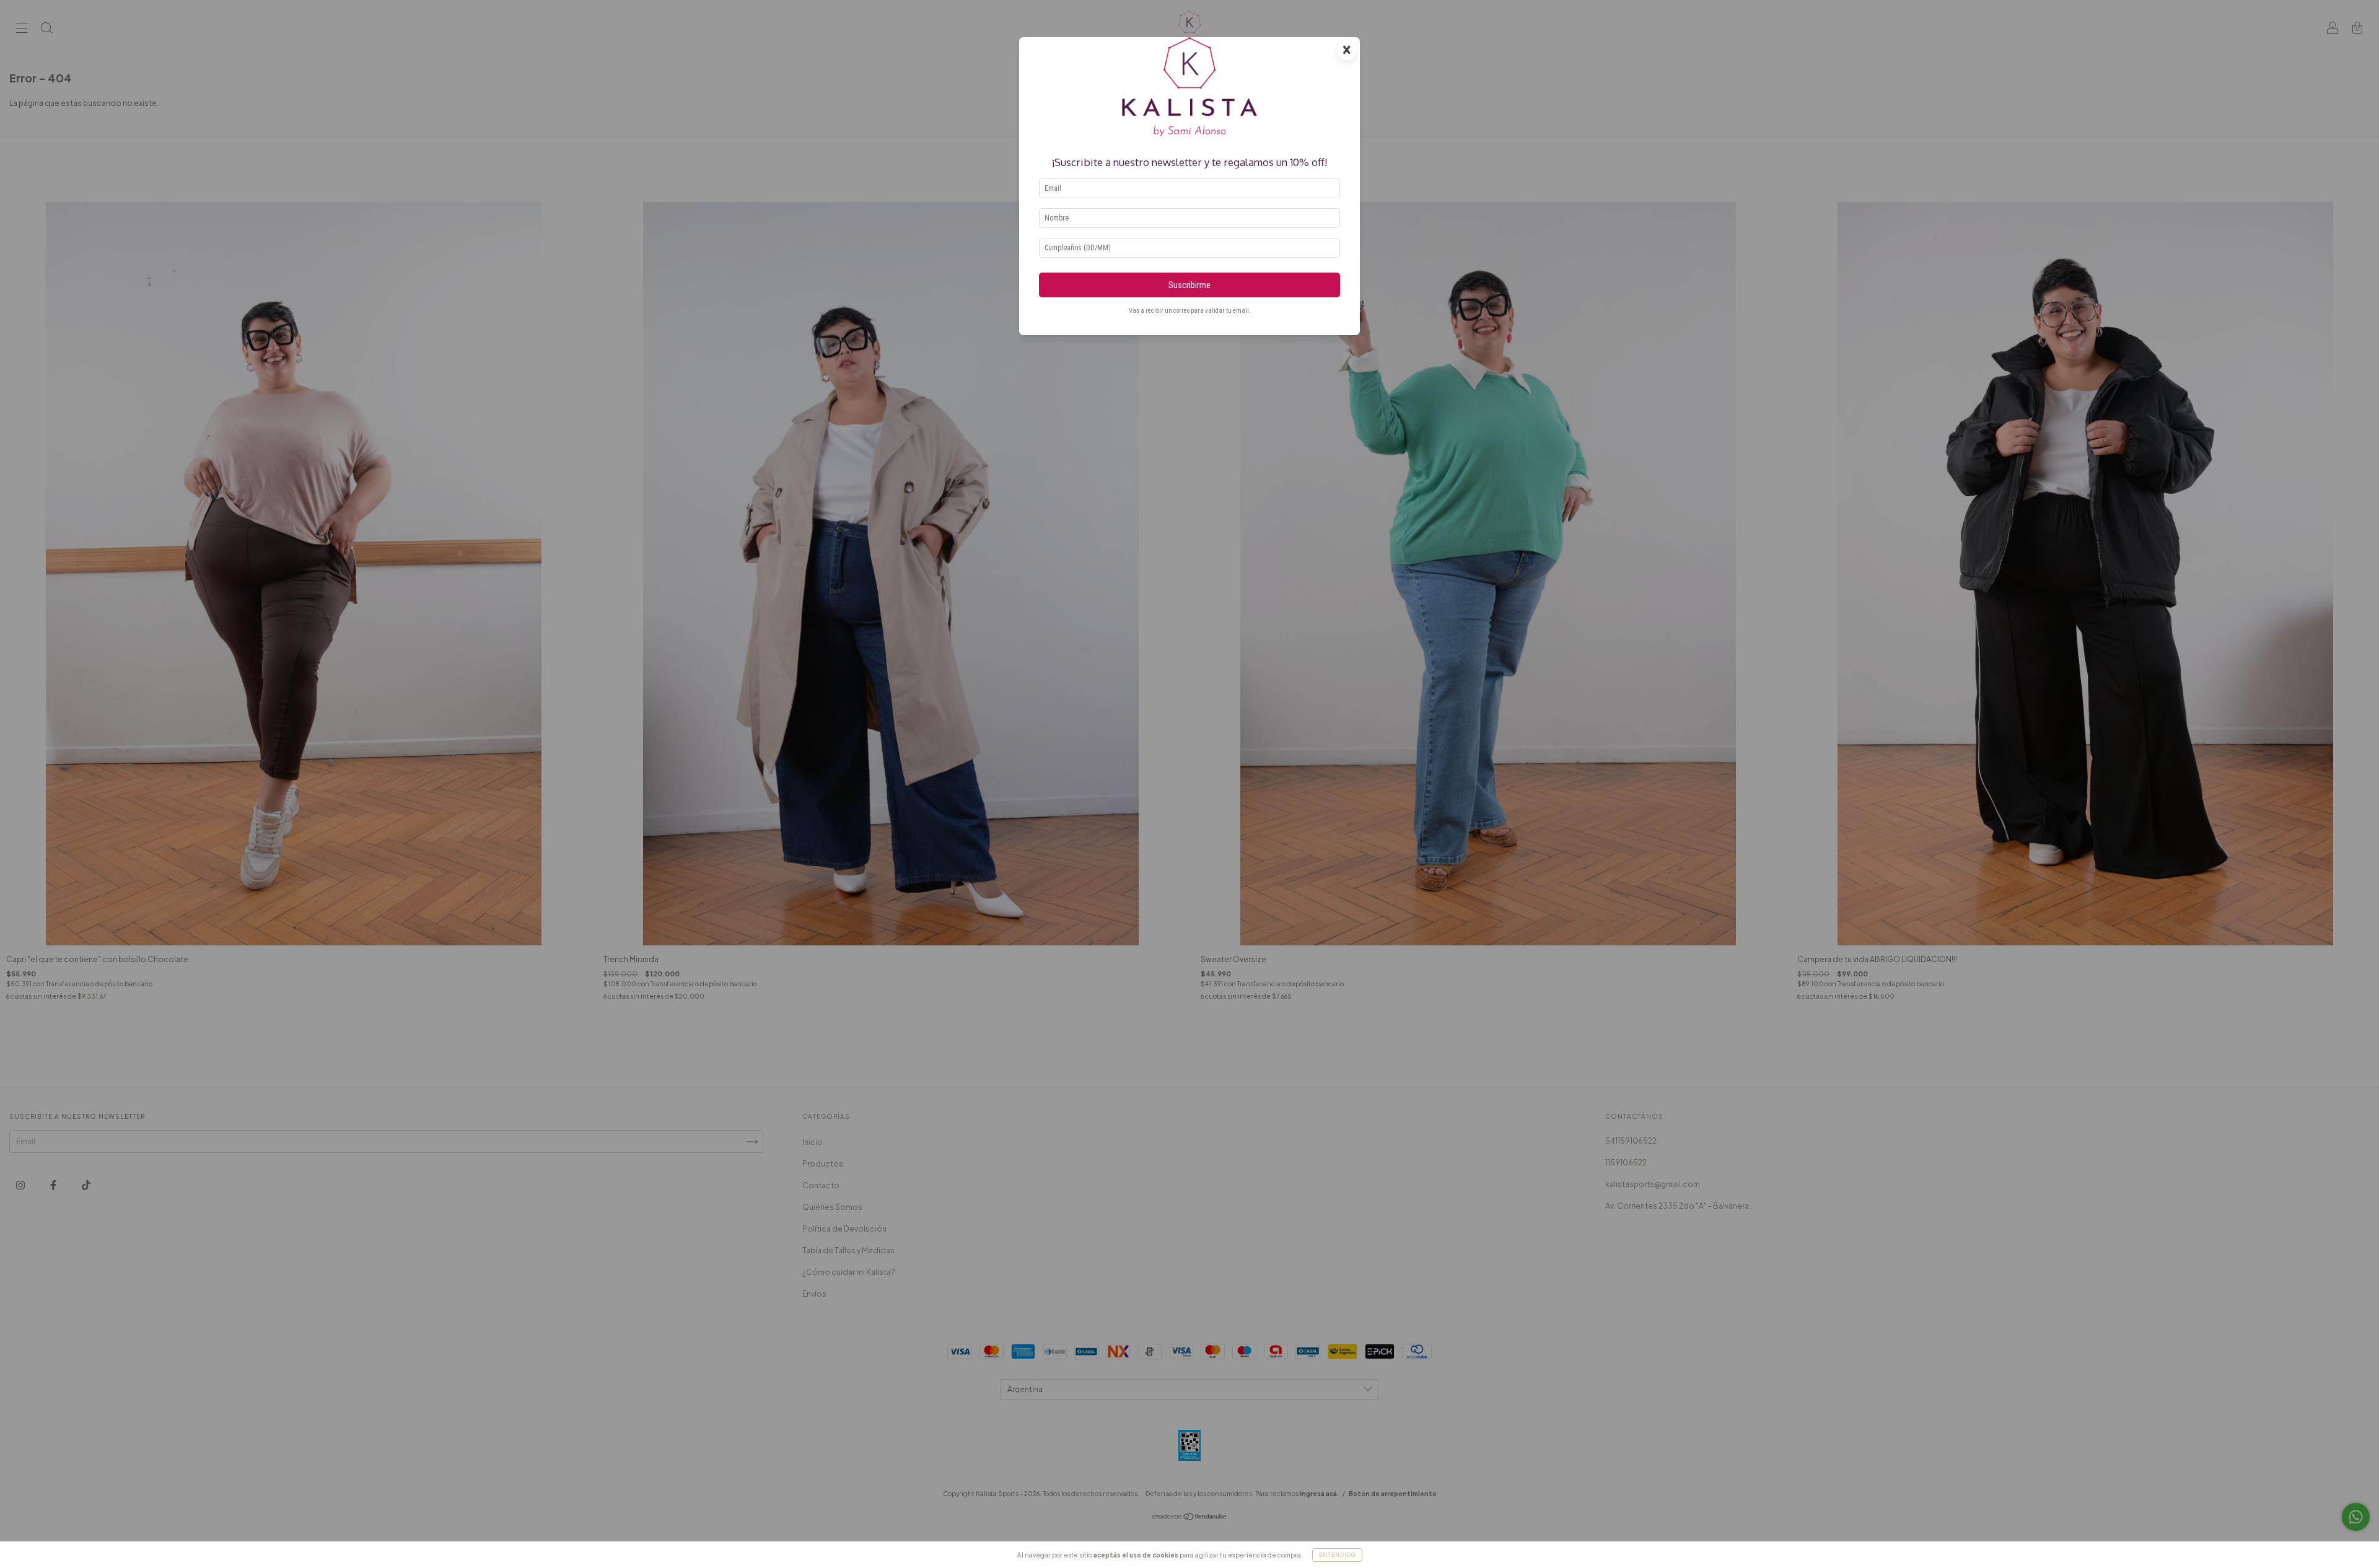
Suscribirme (1189, 285)
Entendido (1337, 1555)
